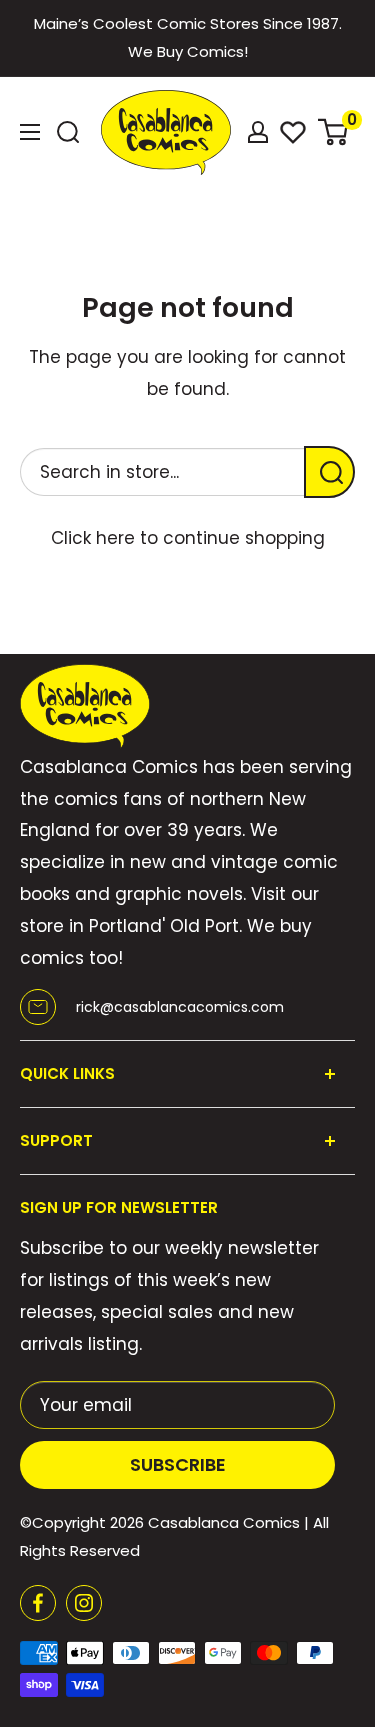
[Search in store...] (329, 472)
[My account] (258, 132)
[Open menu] (30, 132)
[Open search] (68, 132)
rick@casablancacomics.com (180, 1007)
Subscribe (178, 1464)
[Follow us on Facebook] (38, 1603)
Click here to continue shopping (188, 538)
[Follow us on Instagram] (84, 1603)
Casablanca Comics (224, 1522)
